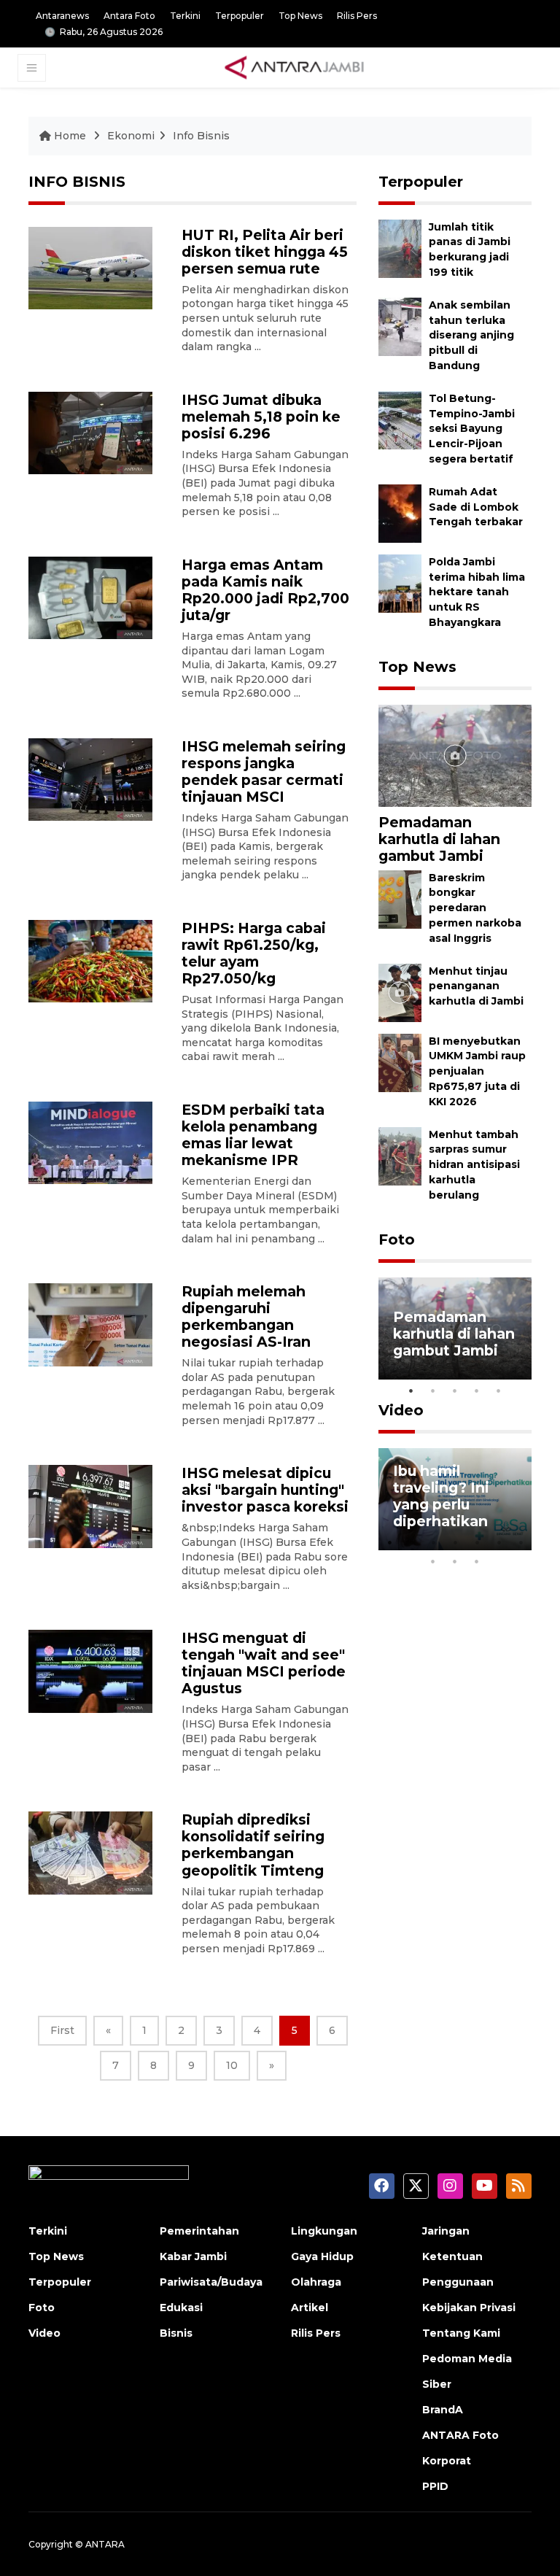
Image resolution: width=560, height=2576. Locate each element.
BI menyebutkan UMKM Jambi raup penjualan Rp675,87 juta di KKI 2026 (477, 1071)
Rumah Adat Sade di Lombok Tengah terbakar (476, 507)
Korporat (447, 2461)
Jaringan (446, 2231)
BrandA (443, 2410)
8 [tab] (433, 1561)
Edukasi (181, 2308)
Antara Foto (129, 16)
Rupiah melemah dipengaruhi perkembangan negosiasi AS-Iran (246, 1316)
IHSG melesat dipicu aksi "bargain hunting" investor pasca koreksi (265, 1490)
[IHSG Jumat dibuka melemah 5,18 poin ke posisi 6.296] (90, 432)
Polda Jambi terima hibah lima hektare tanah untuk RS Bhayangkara (477, 592)
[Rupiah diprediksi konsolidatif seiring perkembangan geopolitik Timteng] (90, 1852)
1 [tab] (411, 1391)
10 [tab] (477, 1561)
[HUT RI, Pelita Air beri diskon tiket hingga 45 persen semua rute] (90, 267)
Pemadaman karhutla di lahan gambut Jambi (439, 839)
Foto (397, 1239)
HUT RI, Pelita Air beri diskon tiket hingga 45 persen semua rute (265, 252)
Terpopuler (240, 16)
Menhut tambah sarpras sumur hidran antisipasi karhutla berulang (474, 1165)
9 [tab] (455, 1561)
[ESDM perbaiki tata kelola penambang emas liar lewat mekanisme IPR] (90, 1142)
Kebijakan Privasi (469, 2308)
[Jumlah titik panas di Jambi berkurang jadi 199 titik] (400, 248)
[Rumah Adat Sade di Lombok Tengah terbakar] (400, 513)
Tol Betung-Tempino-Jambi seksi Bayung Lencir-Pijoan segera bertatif (472, 429)
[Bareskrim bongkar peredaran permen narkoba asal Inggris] (400, 898)
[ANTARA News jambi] (294, 67)
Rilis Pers (357, 16)
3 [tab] (455, 1391)
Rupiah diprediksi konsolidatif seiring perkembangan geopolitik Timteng (253, 1845)
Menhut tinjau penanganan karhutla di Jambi (476, 986)
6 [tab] (499, 1542)
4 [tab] (477, 1391)
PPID (435, 2486)
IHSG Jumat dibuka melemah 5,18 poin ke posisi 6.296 (261, 417)
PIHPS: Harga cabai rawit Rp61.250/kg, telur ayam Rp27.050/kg (254, 953)
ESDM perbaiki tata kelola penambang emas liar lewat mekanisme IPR (253, 1135)
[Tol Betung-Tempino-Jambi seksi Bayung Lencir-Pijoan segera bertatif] (400, 419)
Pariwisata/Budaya (211, 2282)
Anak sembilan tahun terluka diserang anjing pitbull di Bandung (471, 335)
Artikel (310, 2308)
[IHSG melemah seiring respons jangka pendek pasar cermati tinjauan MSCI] (90, 779)
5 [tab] (499, 1391)
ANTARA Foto (460, 2435)
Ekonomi (131, 136)
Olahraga (316, 2282)
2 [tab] (433, 1391)
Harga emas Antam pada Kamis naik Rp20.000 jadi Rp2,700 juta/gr (265, 590)
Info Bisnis (201, 136)
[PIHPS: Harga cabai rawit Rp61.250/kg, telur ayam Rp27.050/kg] (90, 960)
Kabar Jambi (193, 2256)
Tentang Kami (461, 2333)
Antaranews (62, 16)
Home (70, 136)
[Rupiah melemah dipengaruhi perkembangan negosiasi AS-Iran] (90, 1324)
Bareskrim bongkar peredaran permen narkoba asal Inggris (475, 908)
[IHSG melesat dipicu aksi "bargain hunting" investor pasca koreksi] (90, 1505)
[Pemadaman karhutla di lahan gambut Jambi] (455, 755)
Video (401, 1410)
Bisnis (176, 2333)
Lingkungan (324, 2231)
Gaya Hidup (322, 2256)
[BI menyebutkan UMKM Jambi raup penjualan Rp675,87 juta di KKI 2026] (400, 1062)
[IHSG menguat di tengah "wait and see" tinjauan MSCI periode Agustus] (90, 1670)
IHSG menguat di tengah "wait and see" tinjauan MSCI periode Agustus (264, 1663)
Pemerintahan (199, 2231)
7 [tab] (521, 1542)
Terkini (185, 16)
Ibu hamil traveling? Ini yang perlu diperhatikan (441, 1496)
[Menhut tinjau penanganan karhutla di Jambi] (400, 992)
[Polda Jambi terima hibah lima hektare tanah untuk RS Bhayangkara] (400, 583)
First (62, 2030)
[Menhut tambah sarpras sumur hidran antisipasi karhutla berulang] (400, 1155)
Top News (300, 16)
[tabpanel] (455, 1328)
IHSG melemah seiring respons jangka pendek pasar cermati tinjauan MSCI (264, 771)
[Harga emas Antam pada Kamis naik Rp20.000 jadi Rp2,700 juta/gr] (90, 597)
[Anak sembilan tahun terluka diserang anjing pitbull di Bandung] (400, 326)
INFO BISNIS (77, 182)
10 (232, 2065)
